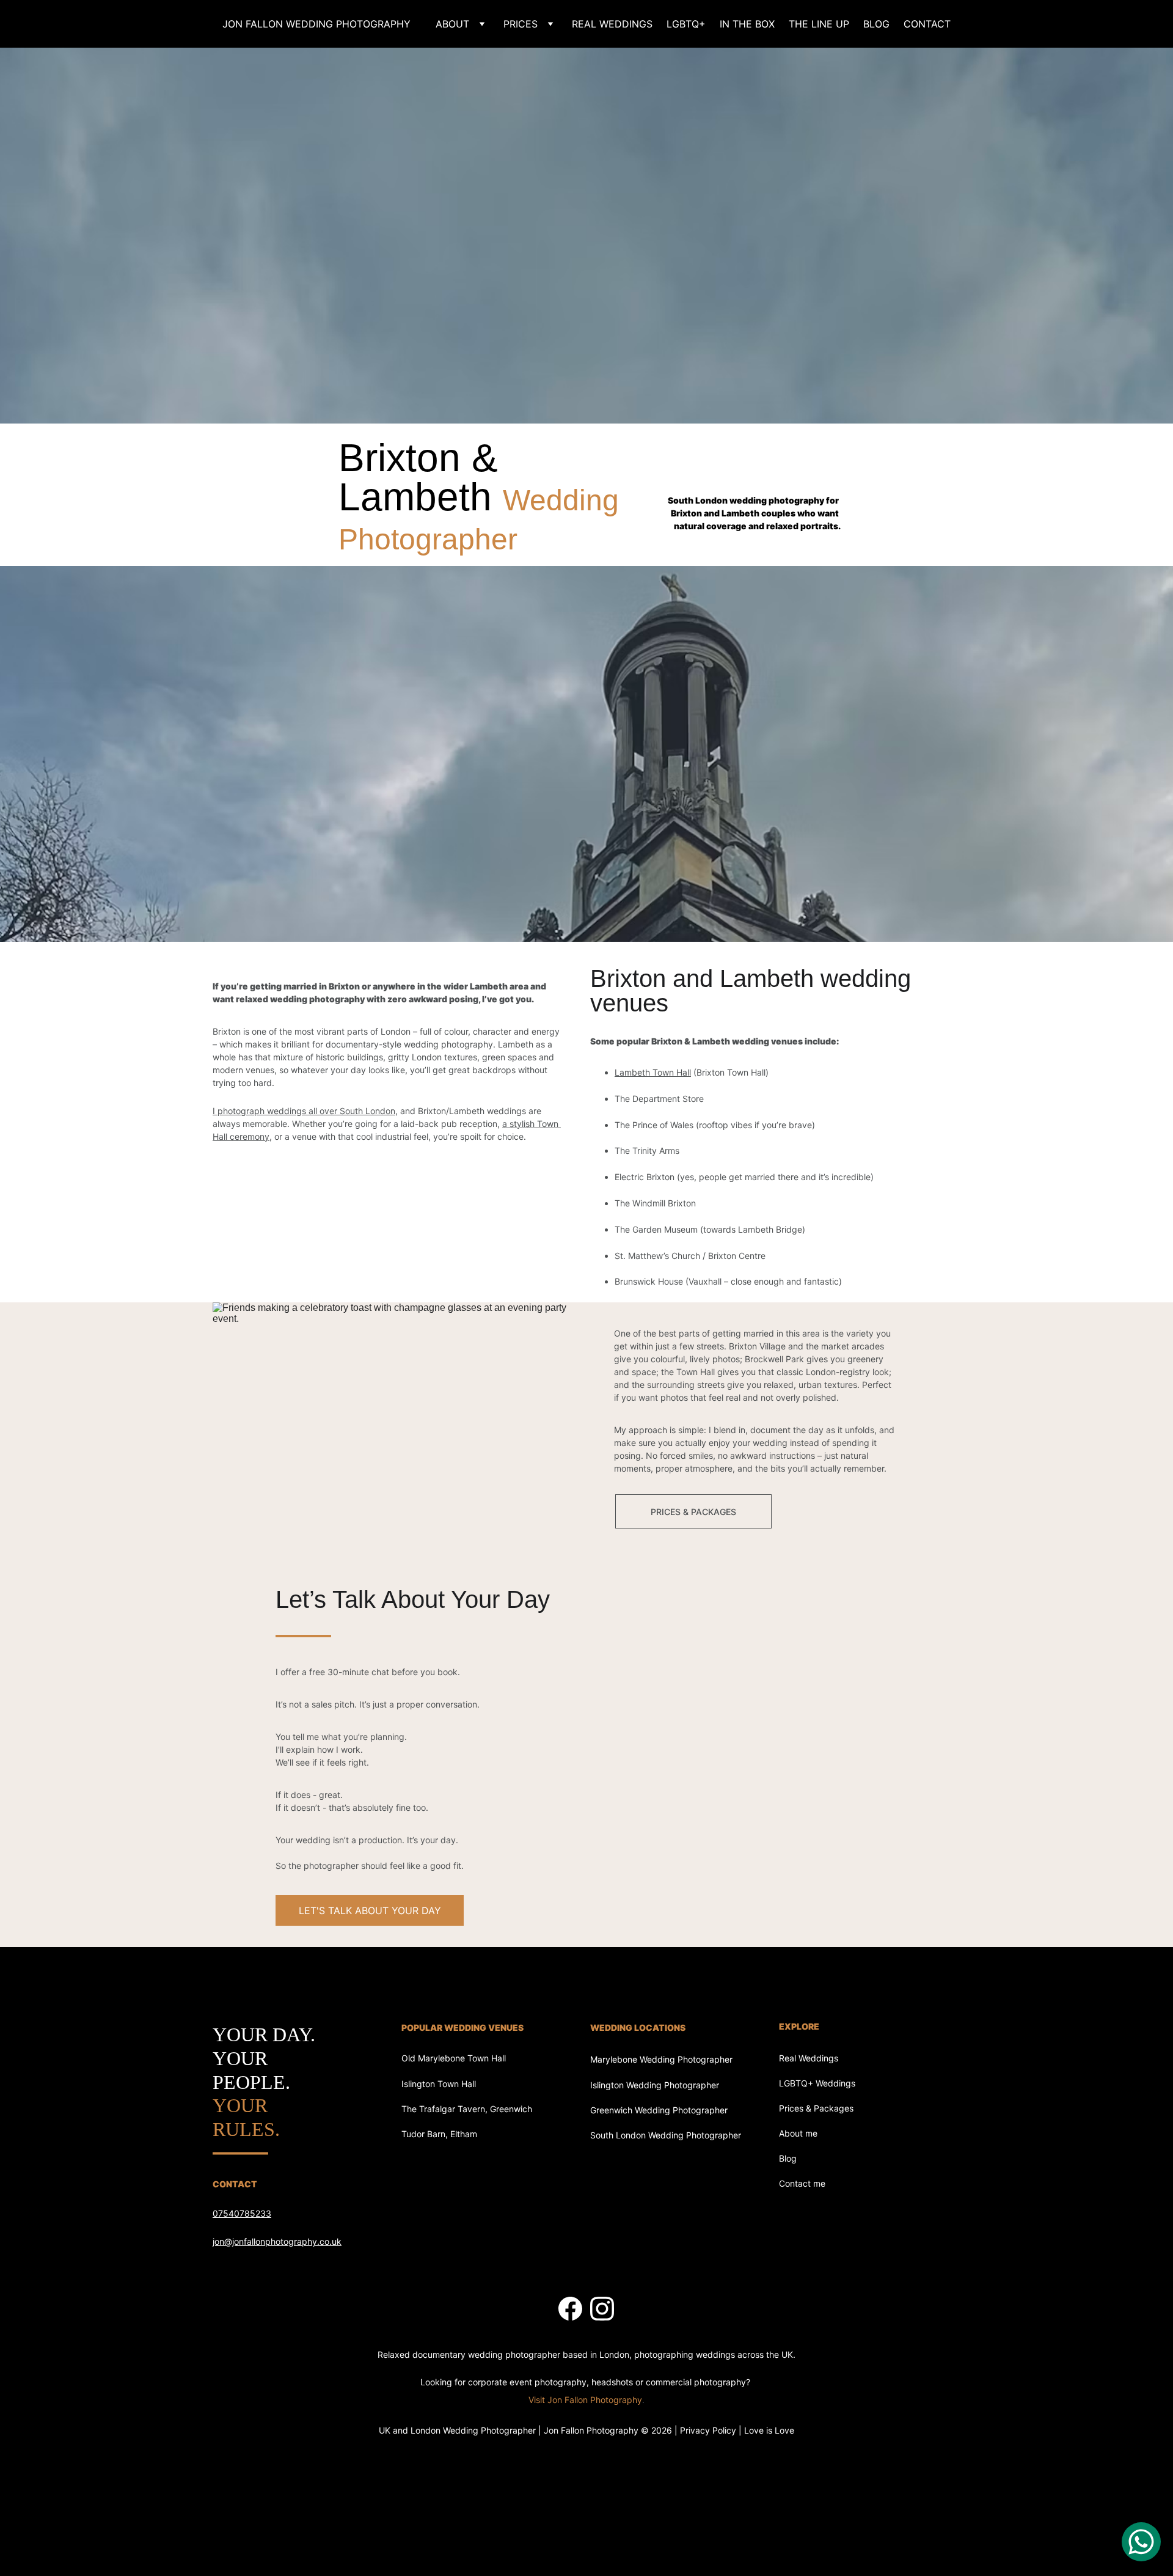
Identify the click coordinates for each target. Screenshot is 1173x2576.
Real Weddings (809, 2058)
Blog (788, 2158)
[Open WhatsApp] (1141, 2542)
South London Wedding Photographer (666, 2135)
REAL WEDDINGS (612, 24)
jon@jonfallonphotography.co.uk (277, 2241)
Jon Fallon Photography (591, 2430)
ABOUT (452, 24)
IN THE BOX (747, 24)
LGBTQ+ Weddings (817, 2083)
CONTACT (927, 24)
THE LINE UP (819, 24)
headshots (612, 2382)
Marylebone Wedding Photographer (661, 2059)
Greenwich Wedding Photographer (659, 2110)
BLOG (876, 24)
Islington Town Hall (439, 2084)
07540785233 (242, 2213)
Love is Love (769, 2430)
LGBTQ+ (686, 24)
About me (798, 2133)
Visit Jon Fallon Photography (585, 2400)
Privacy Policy (708, 2430)
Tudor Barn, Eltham (439, 2134)
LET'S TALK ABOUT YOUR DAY (370, 1910)
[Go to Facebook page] (570, 2309)
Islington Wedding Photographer (655, 2085)
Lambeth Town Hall (653, 1072)
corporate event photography (527, 2382)
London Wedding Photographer (473, 2430)
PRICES (521, 24)
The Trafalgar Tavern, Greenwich (467, 2109)
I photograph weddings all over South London (304, 1111)
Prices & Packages (816, 2108)
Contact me (802, 2183)
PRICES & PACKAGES (693, 1512)
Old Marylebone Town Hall (454, 2058)
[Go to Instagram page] (602, 2309)
